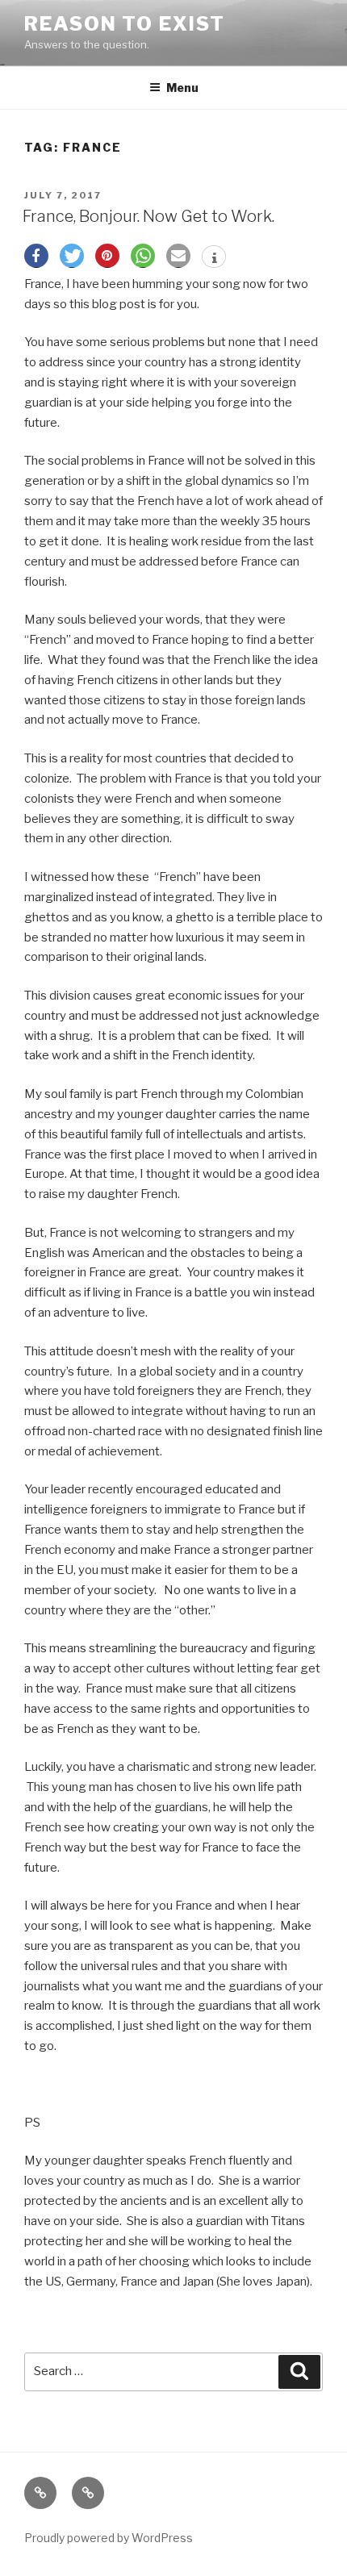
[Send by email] (178, 256)
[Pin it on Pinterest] (107, 256)
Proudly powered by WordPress (109, 2538)
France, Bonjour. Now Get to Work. (148, 216)
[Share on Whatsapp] (143, 256)
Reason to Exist (125, 24)
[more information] (214, 258)
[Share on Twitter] (72, 256)
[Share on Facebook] (36, 256)
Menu (182, 88)
